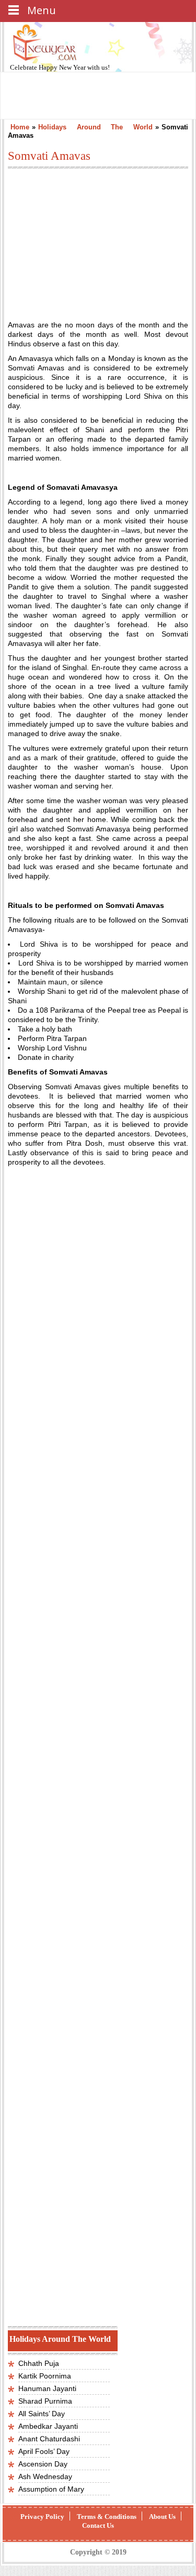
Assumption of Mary (51, 2489)
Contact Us (98, 2525)
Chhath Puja (39, 2363)
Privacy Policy (42, 2517)
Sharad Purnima (45, 2401)
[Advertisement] (96, 239)
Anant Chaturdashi (49, 2439)
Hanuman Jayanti (47, 2388)
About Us (162, 2517)
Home (20, 127)
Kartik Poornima (45, 2376)
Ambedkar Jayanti (48, 2426)
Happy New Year (63, 67)
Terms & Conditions (107, 2517)
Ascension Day (43, 2464)
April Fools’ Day (44, 2451)
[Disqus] (98, 2180)
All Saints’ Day (42, 2414)
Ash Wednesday (45, 2476)
